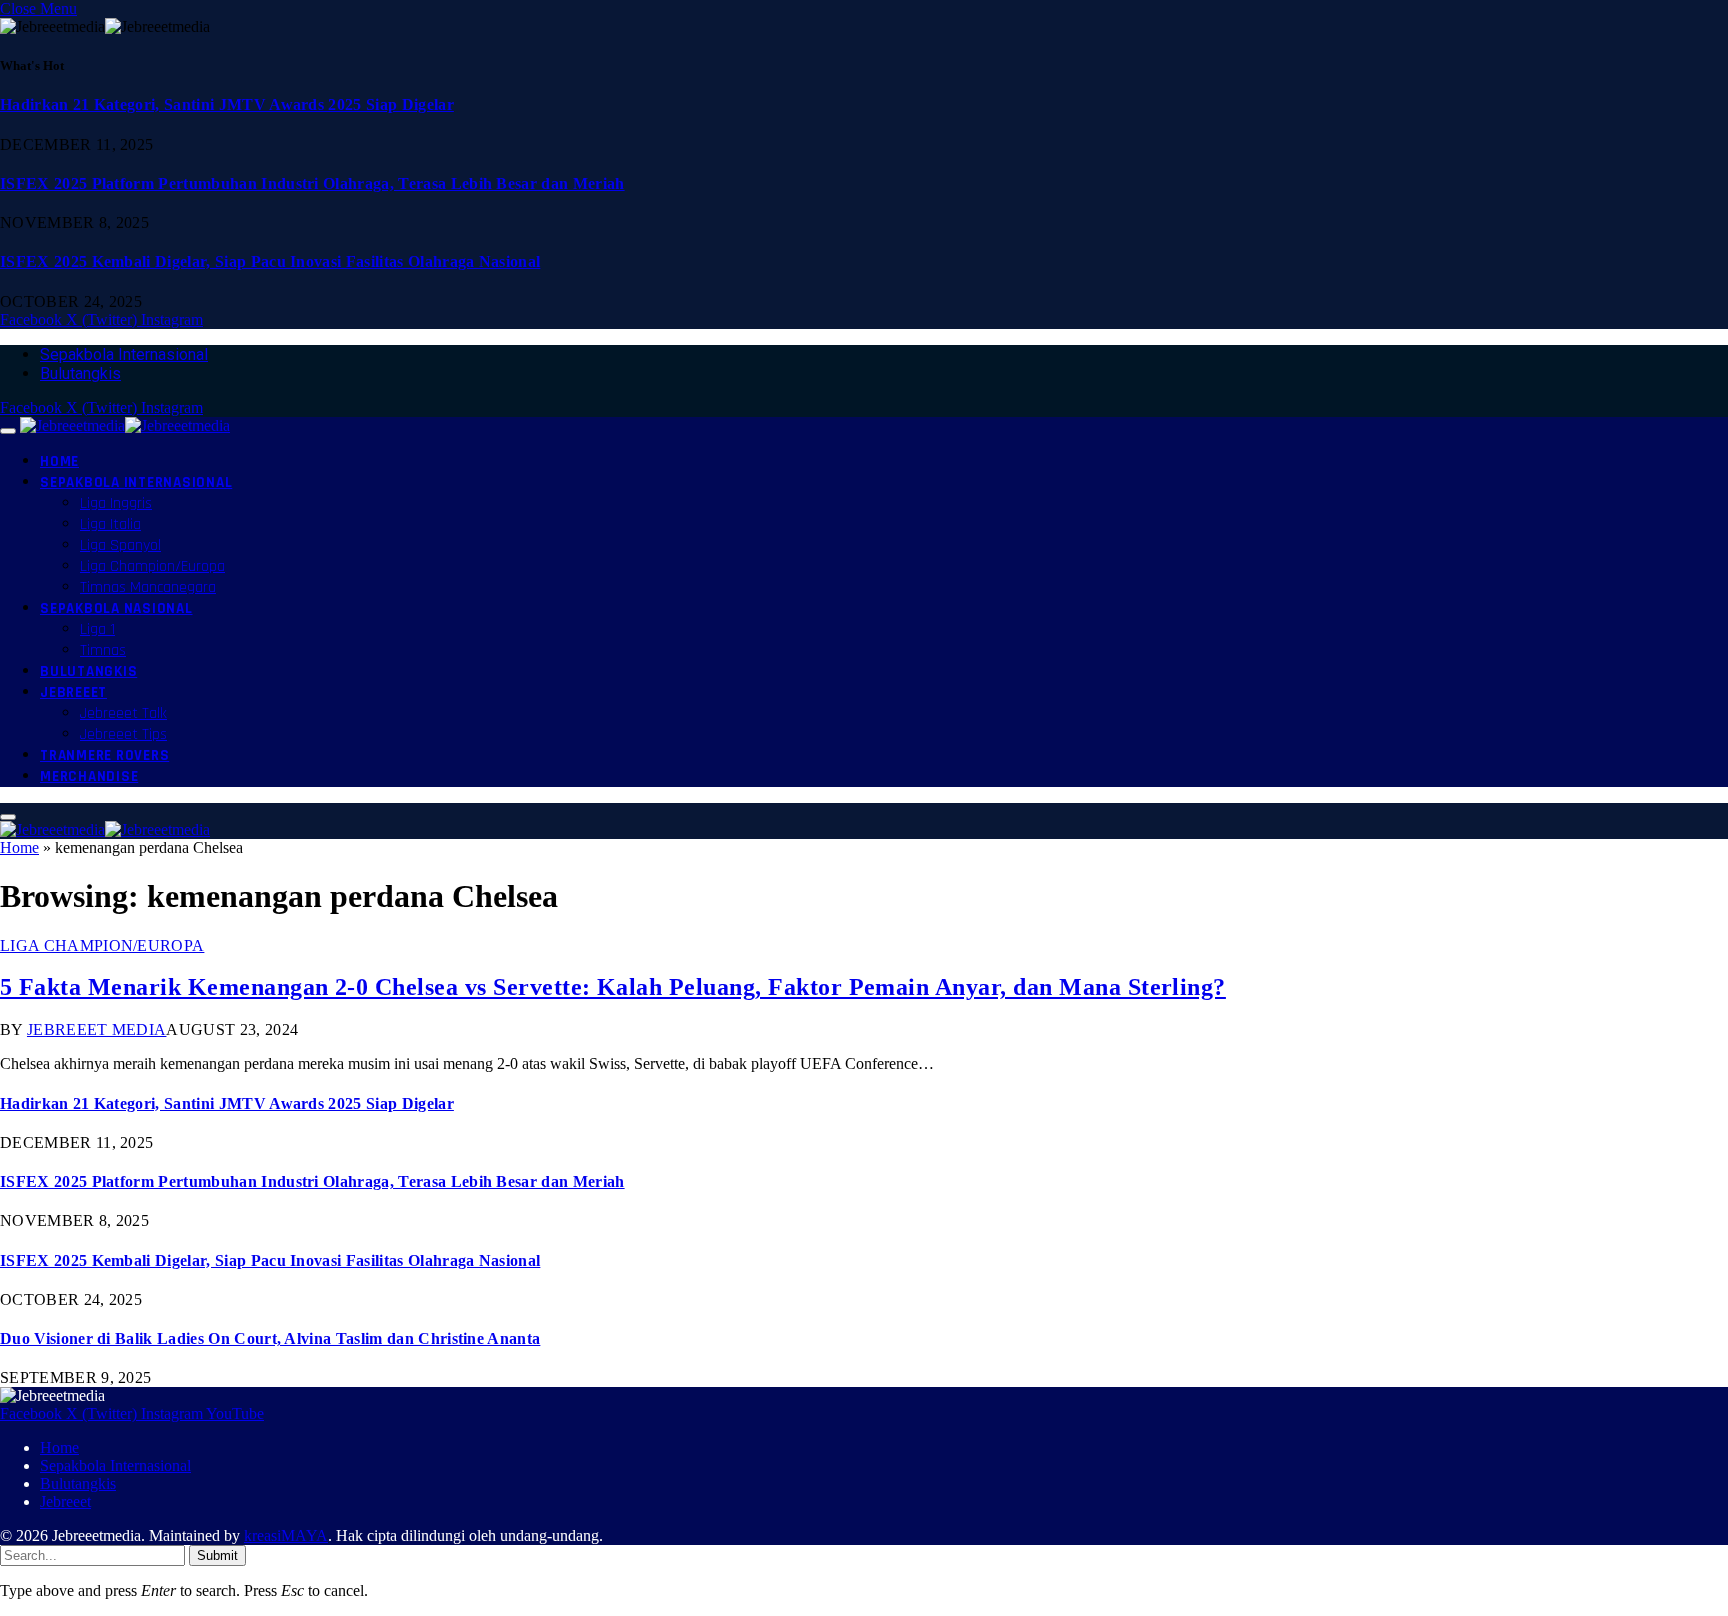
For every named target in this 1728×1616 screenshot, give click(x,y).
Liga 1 (97, 629)
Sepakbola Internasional (124, 354)
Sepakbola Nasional (116, 608)
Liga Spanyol (120, 545)
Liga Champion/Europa (152, 566)
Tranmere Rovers (104, 755)
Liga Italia (110, 524)
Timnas (103, 650)
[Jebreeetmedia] (125, 425)
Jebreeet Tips (123, 734)
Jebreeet (73, 692)
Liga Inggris (116, 503)
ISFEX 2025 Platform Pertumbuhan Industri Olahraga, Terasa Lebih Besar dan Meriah (312, 183)
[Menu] (8, 431)
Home (59, 461)
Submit (217, 1555)
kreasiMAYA (286, 1535)
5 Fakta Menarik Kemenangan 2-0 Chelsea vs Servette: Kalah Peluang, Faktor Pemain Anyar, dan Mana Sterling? (613, 987)
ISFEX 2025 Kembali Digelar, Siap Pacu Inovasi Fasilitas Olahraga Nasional (270, 261)
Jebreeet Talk (123, 713)
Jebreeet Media (96, 1029)
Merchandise (89, 776)
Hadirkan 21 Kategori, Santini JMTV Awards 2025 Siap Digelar (227, 104)
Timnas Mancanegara (148, 587)
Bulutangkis (80, 373)
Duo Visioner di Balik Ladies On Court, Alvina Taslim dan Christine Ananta (270, 1338)
